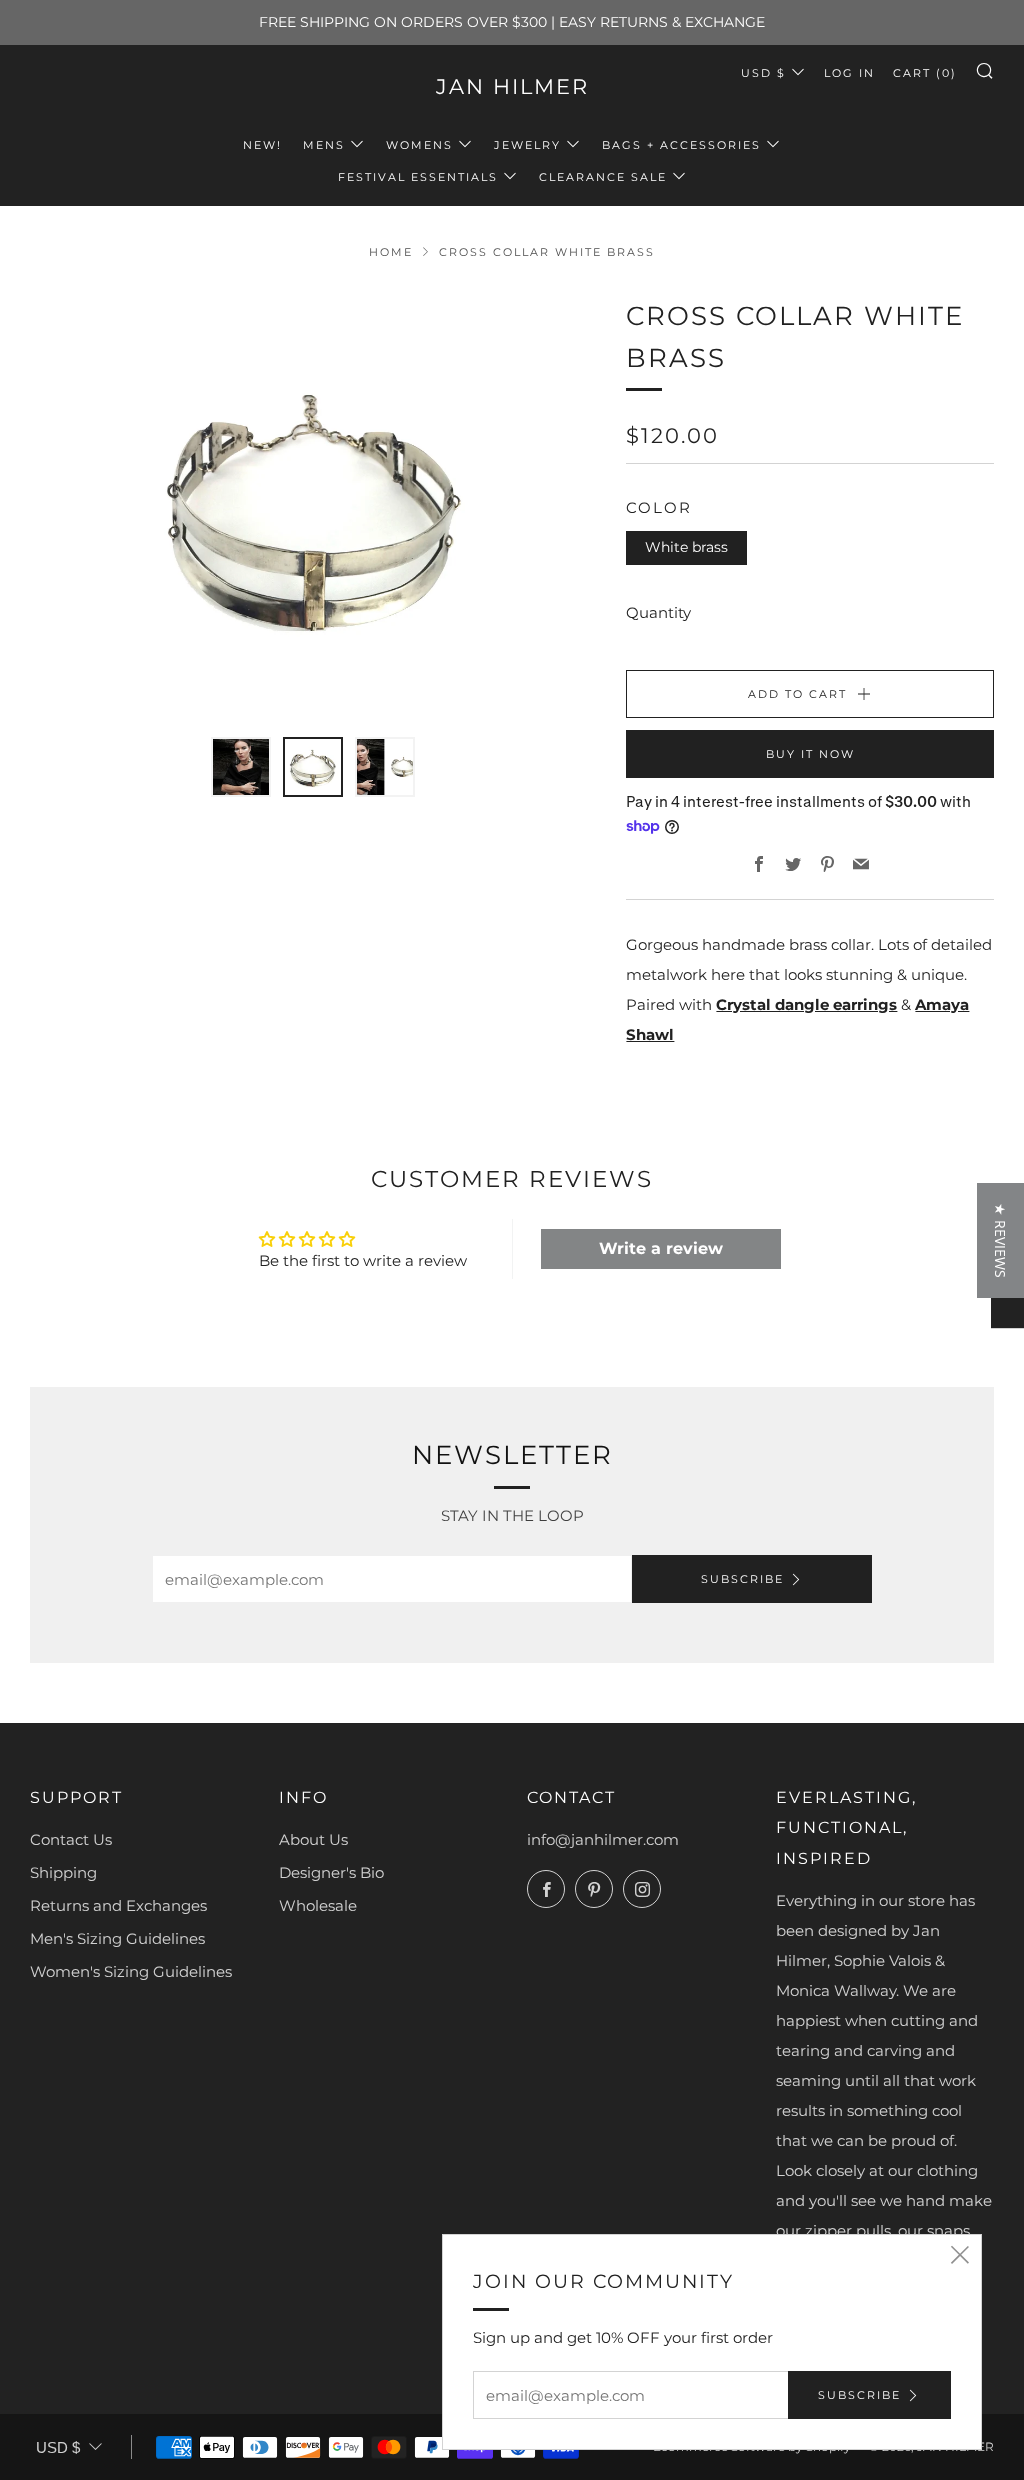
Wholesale (318, 1905)
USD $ (763, 73)
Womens (419, 145)
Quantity (658, 612)
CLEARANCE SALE (603, 177)
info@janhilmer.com (603, 1839)
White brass (686, 547)
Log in (849, 73)
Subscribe (742, 1579)
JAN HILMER (512, 86)
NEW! (262, 145)
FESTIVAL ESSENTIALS (418, 177)
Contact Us (71, 1839)
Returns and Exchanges (118, 1905)
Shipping (63, 1872)
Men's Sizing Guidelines (117, 1938)
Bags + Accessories (681, 145)
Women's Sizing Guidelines (131, 1971)
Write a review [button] (661, 1248)
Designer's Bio (331, 1872)
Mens (324, 145)
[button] (360, 2293)
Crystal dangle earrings (806, 1004)
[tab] (241, 767)
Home (391, 252)
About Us (313, 1839)
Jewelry (527, 145)
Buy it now (810, 754)
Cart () (925, 73)
